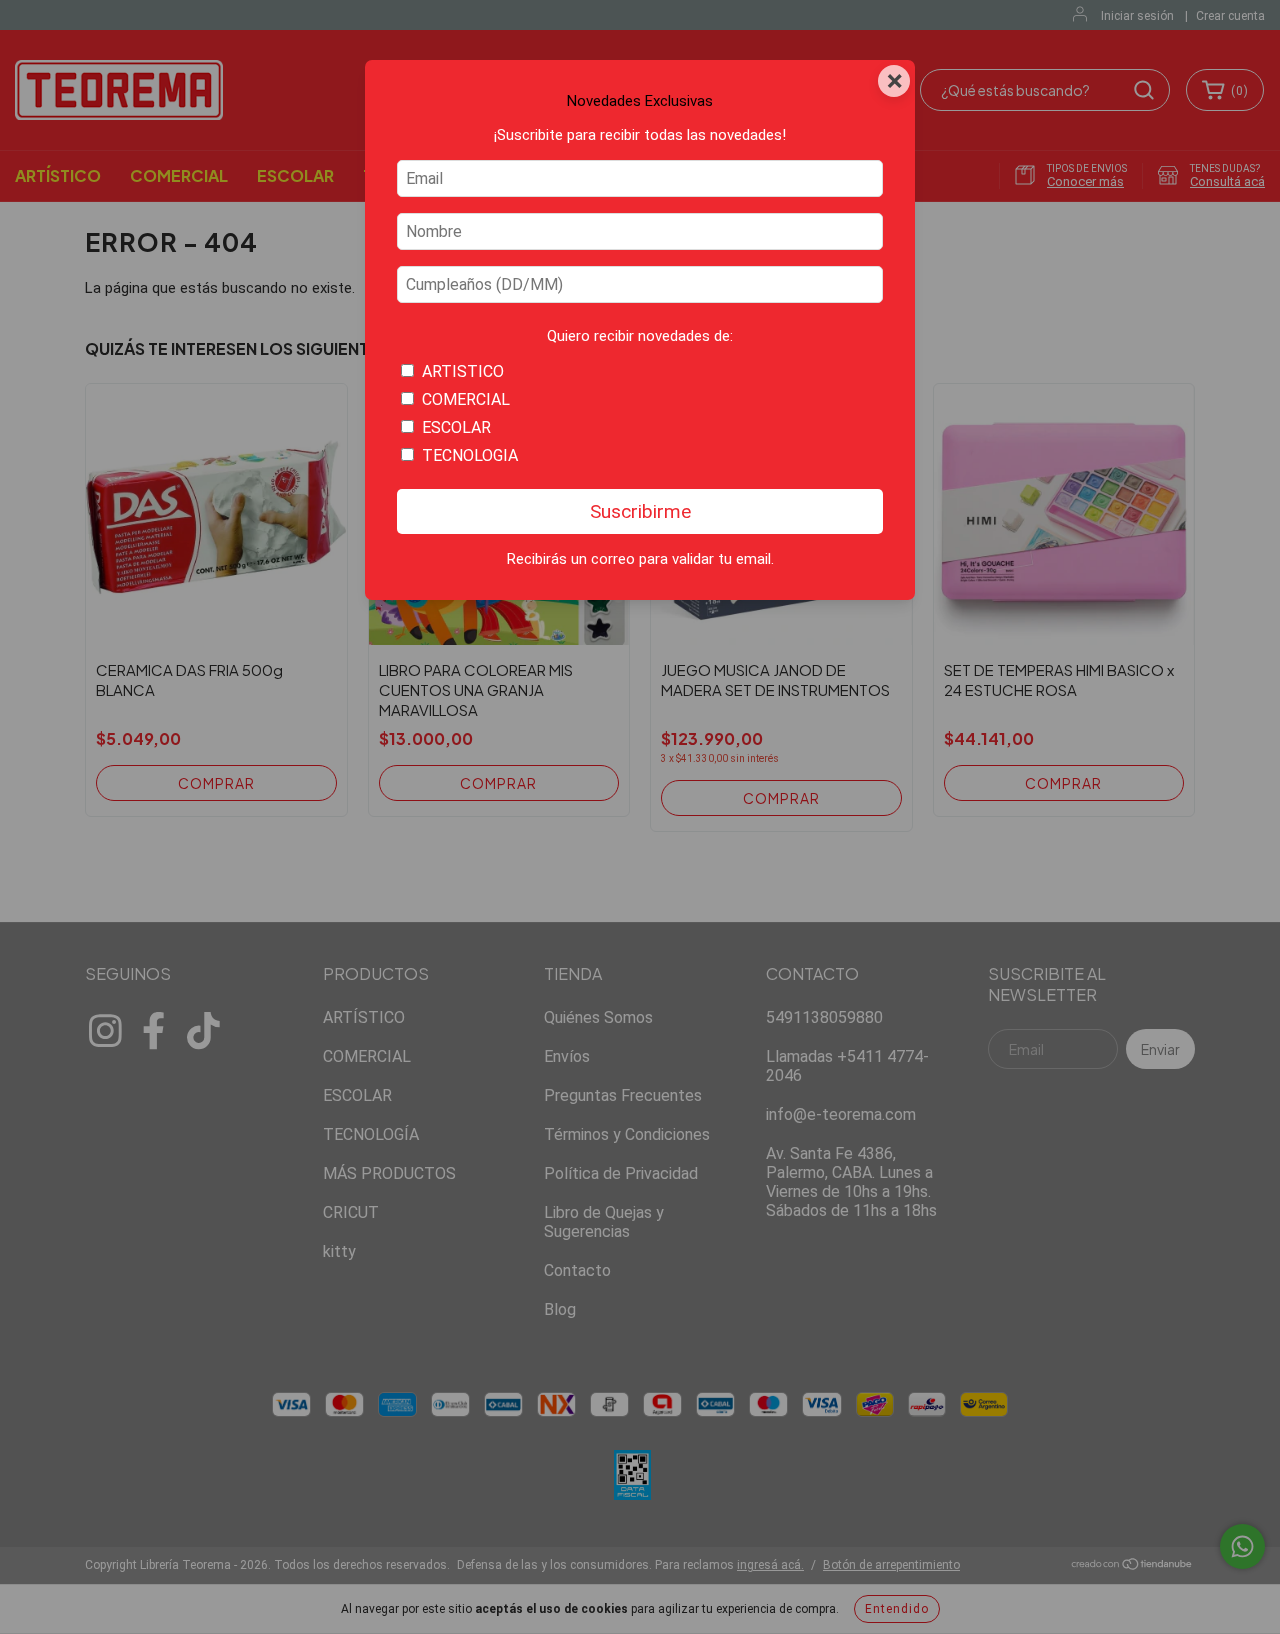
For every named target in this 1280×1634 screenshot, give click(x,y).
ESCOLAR (456, 427)
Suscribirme (640, 511)
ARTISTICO (463, 371)
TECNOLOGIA (470, 455)
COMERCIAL (466, 399)
